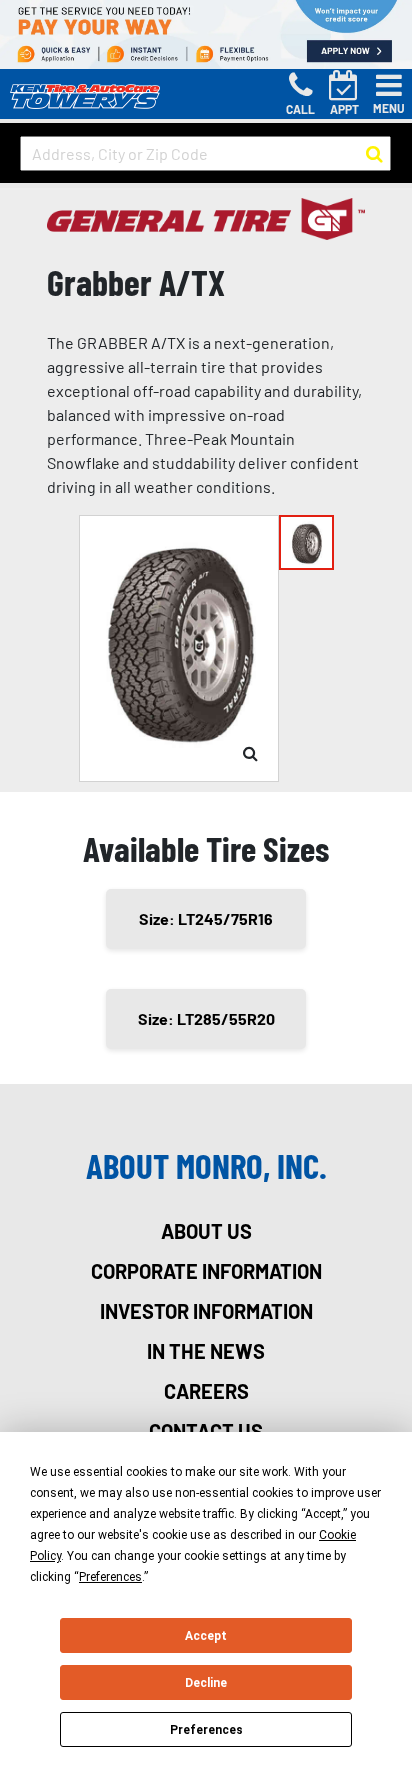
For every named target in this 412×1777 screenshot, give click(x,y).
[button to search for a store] (374, 154)
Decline (206, 1683)
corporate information (206, 1271)
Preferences (206, 1730)
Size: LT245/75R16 (206, 918)
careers (206, 1391)
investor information (206, 1311)
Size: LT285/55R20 (206, 1018)
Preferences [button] (110, 1577)
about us (206, 1231)
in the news (206, 1351)
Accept (206, 1636)
